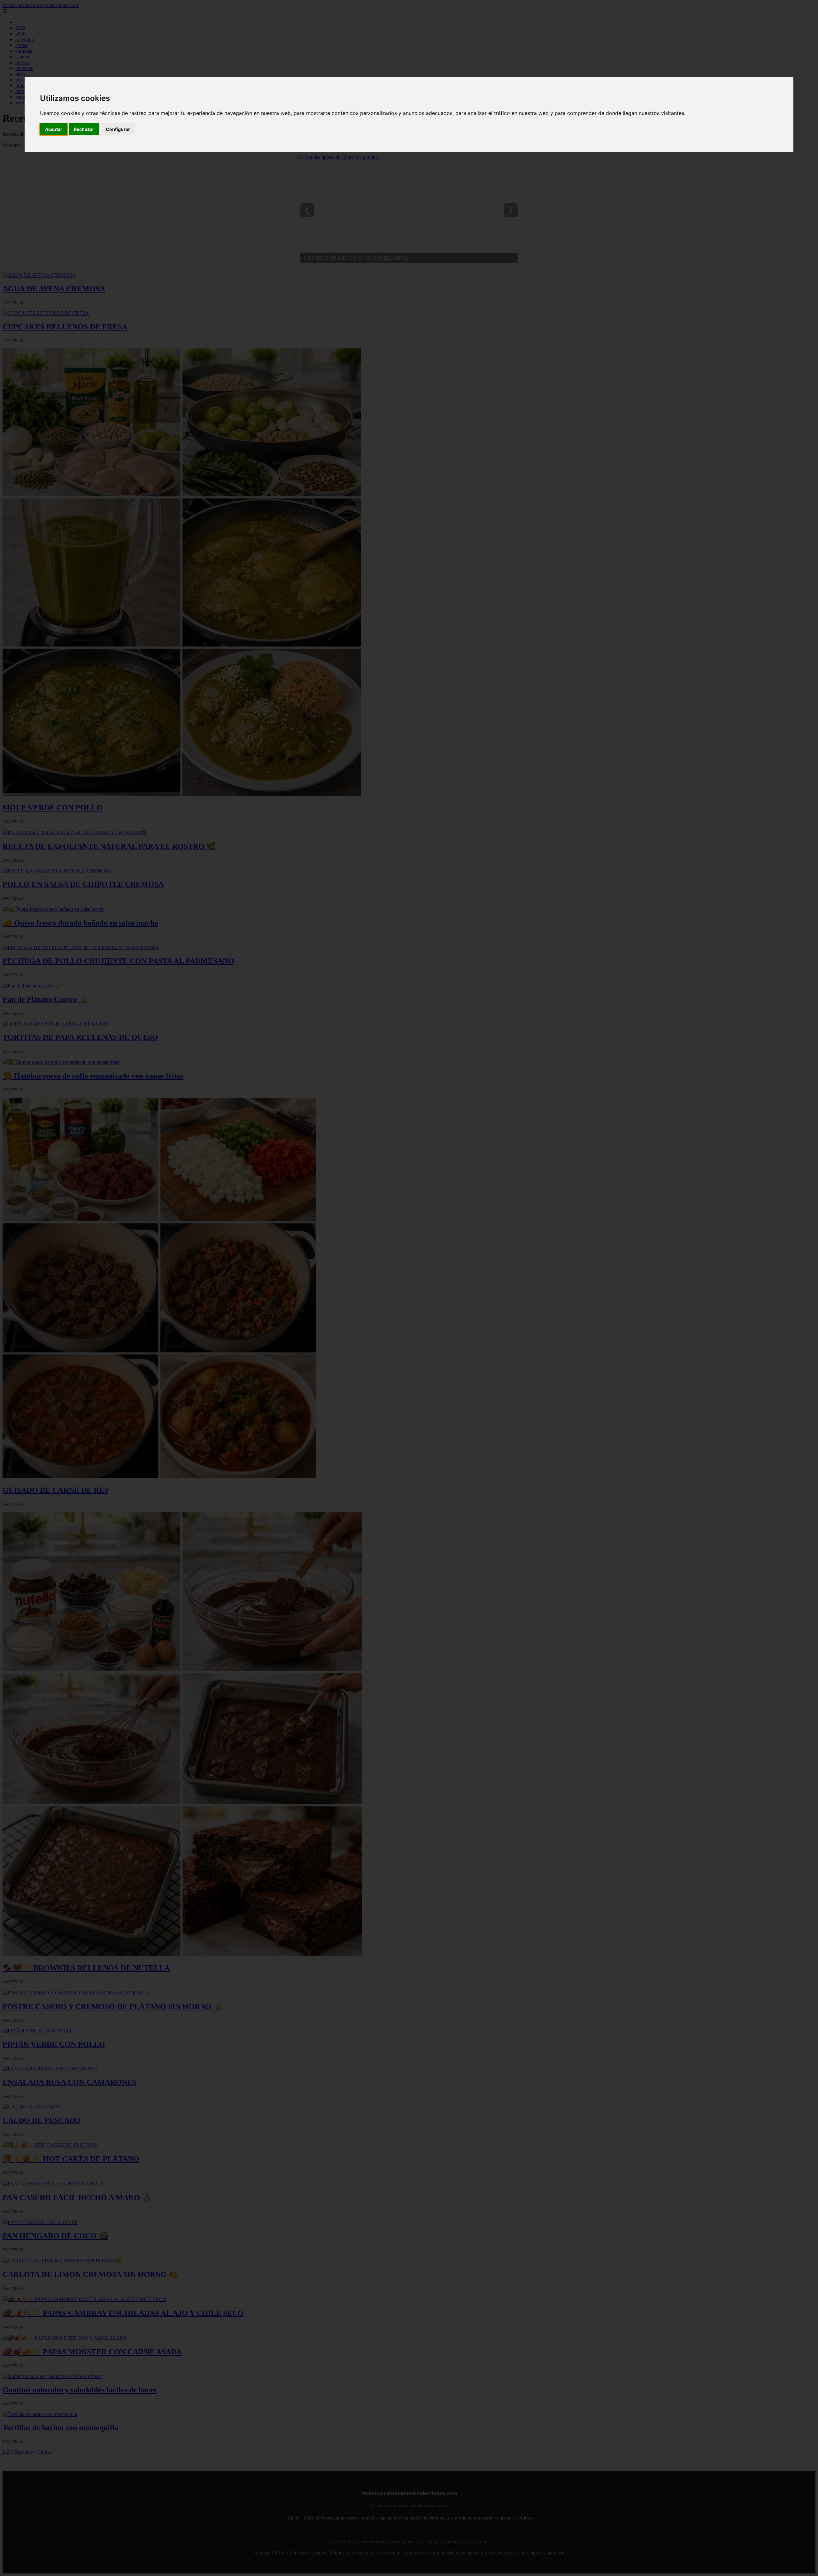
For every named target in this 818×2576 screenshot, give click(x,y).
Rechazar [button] (84, 129)
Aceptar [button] (54, 129)
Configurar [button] (118, 129)
